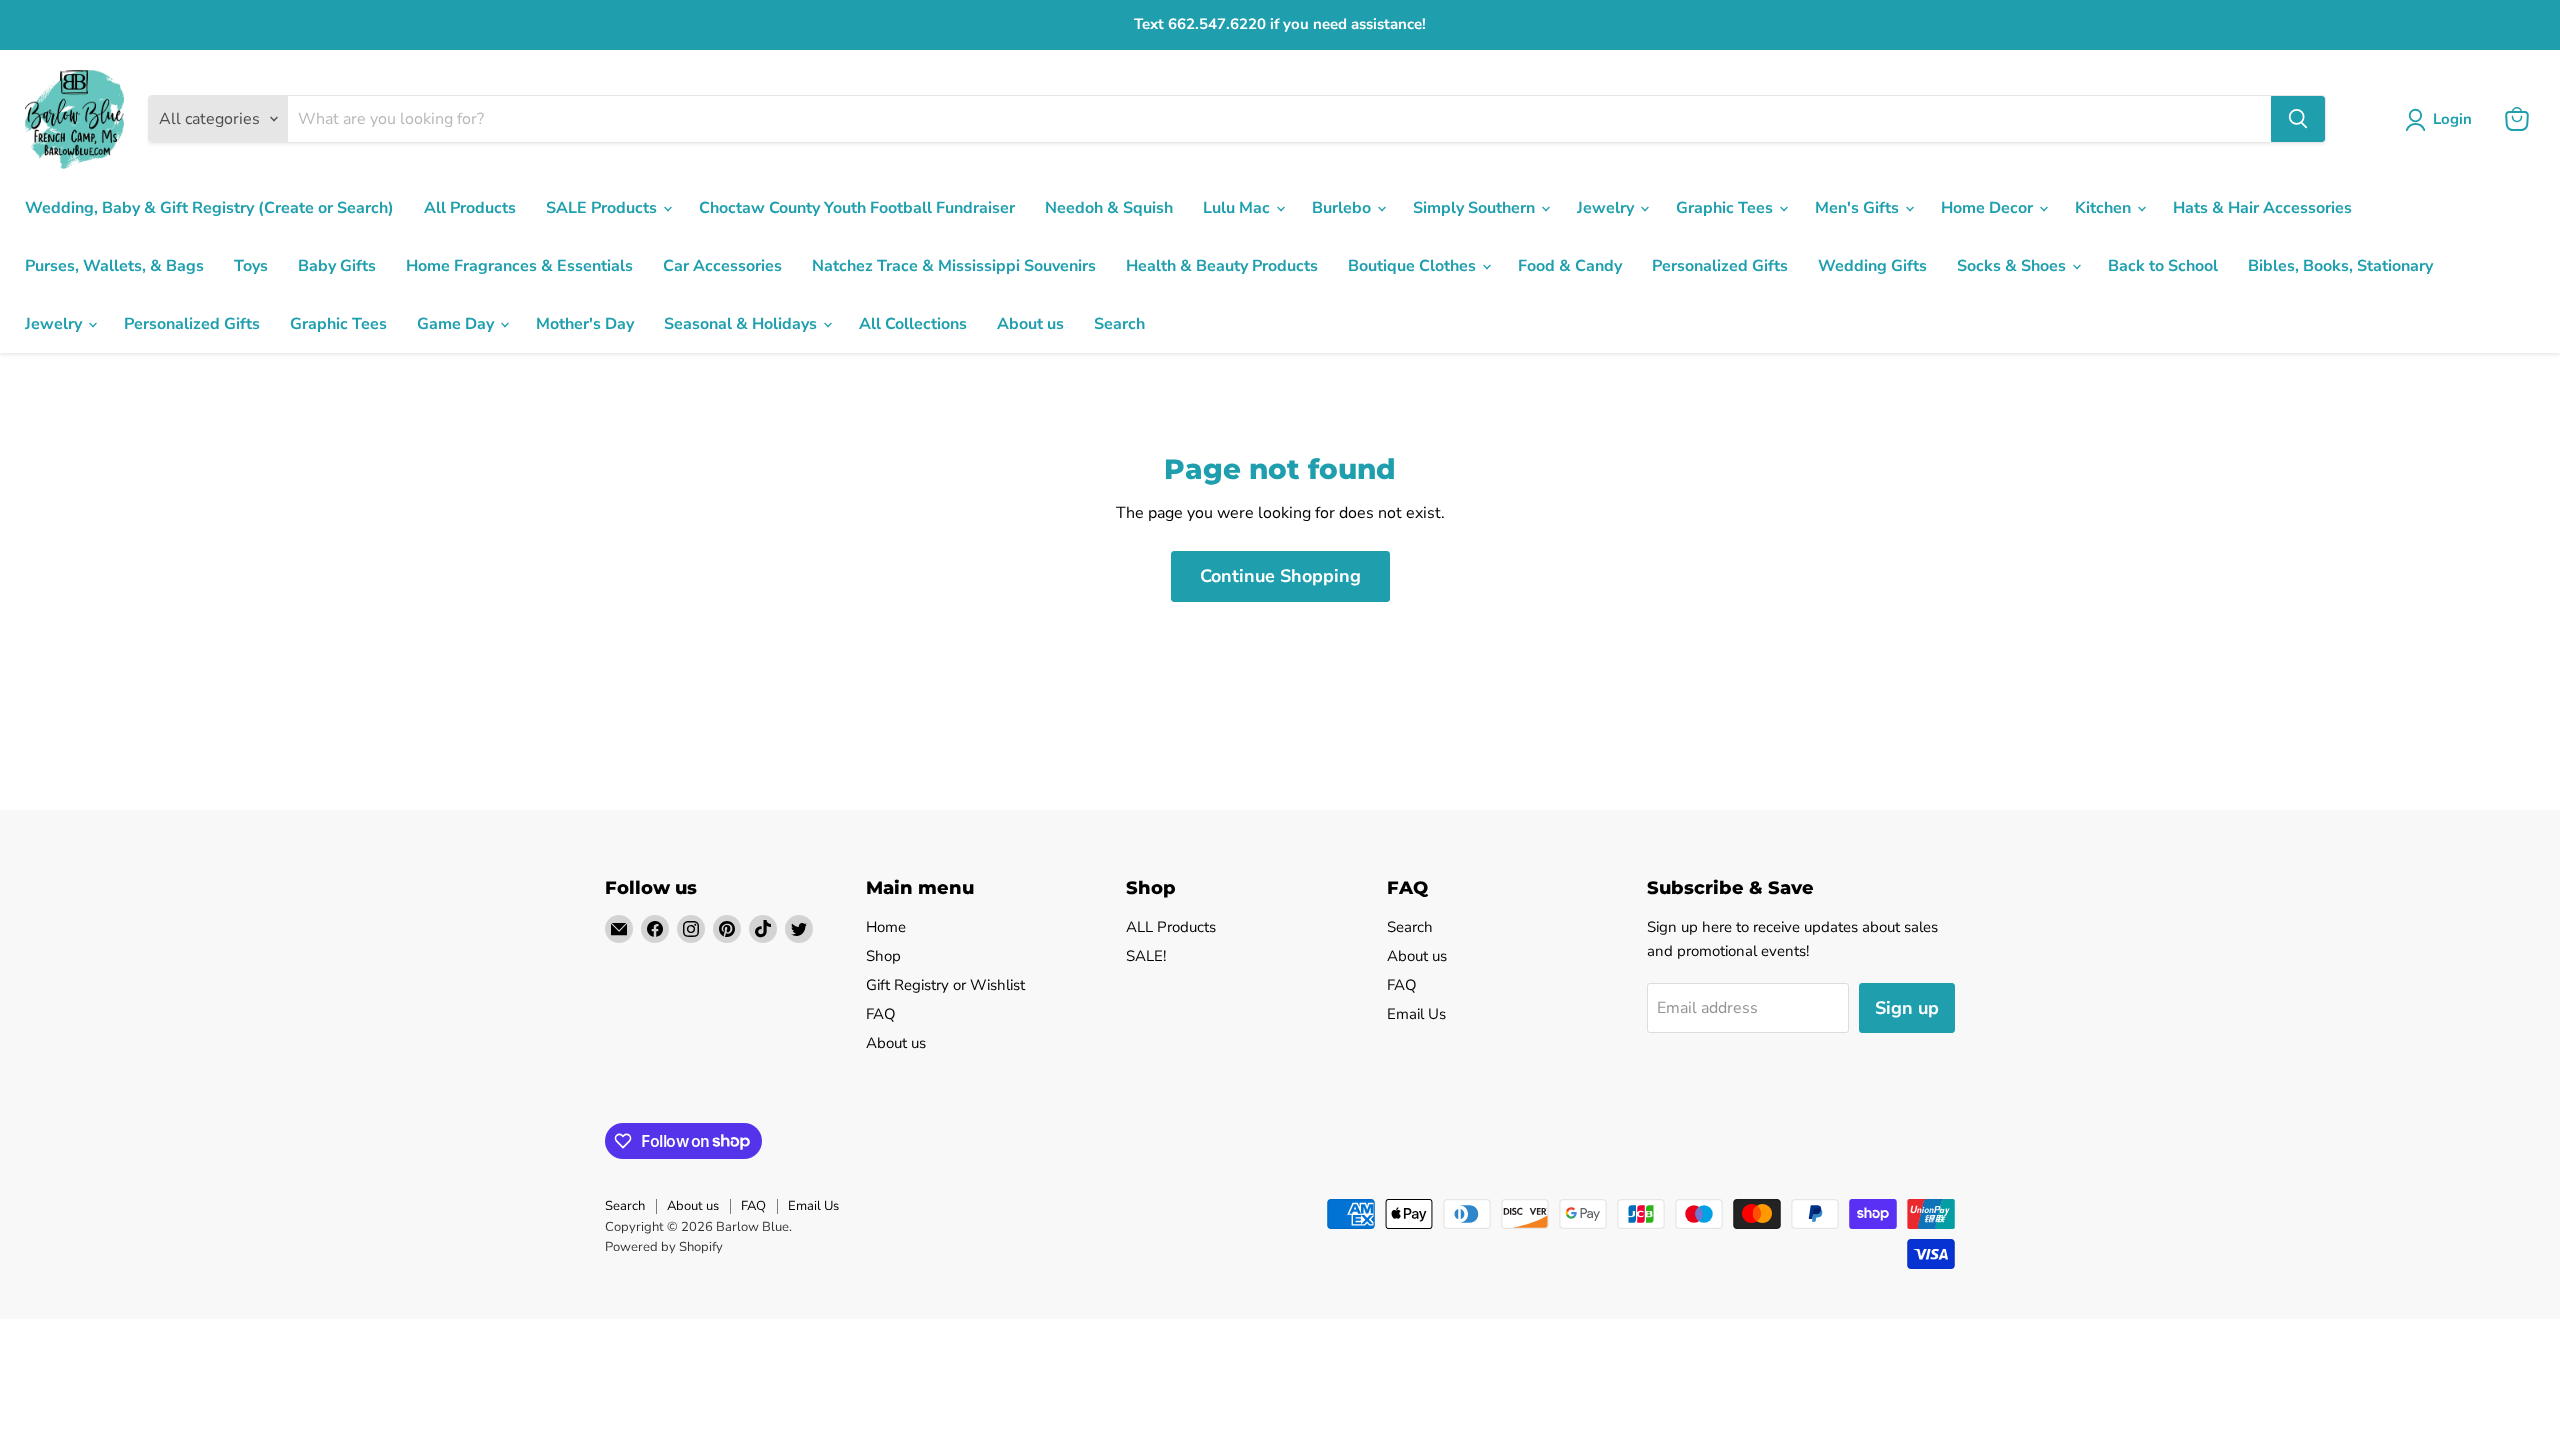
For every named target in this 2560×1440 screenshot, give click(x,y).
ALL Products (1171, 927)
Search (1119, 324)
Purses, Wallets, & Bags (114, 266)
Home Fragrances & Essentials (519, 266)
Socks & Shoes (2013, 266)
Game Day (457, 324)
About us (1030, 324)
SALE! (1146, 956)
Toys (251, 266)
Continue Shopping (1280, 576)
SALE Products (603, 208)
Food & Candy (1570, 266)
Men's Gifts (1859, 208)
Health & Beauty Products (1222, 266)
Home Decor (1989, 208)
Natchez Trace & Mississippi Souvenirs (954, 266)
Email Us (1416, 1014)
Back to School (2163, 266)
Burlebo (1343, 208)
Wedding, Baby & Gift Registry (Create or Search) (209, 208)
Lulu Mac (1238, 208)
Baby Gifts (337, 266)
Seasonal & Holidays (742, 324)
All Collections (913, 324)
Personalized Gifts (1720, 266)
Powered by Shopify (664, 1247)
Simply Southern (1476, 208)
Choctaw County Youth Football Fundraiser (857, 208)
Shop (883, 956)
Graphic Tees (1726, 208)
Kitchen (2105, 208)
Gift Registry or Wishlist (945, 985)
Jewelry (1607, 208)
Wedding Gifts (1872, 266)
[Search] (2298, 119)
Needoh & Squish (1109, 208)
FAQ (881, 1014)
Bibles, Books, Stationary (2340, 266)
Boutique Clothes (1414, 266)
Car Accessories (722, 266)
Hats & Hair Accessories (2262, 208)
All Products (470, 208)
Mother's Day (585, 324)
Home (886, 927)
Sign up (1907, 1008)
